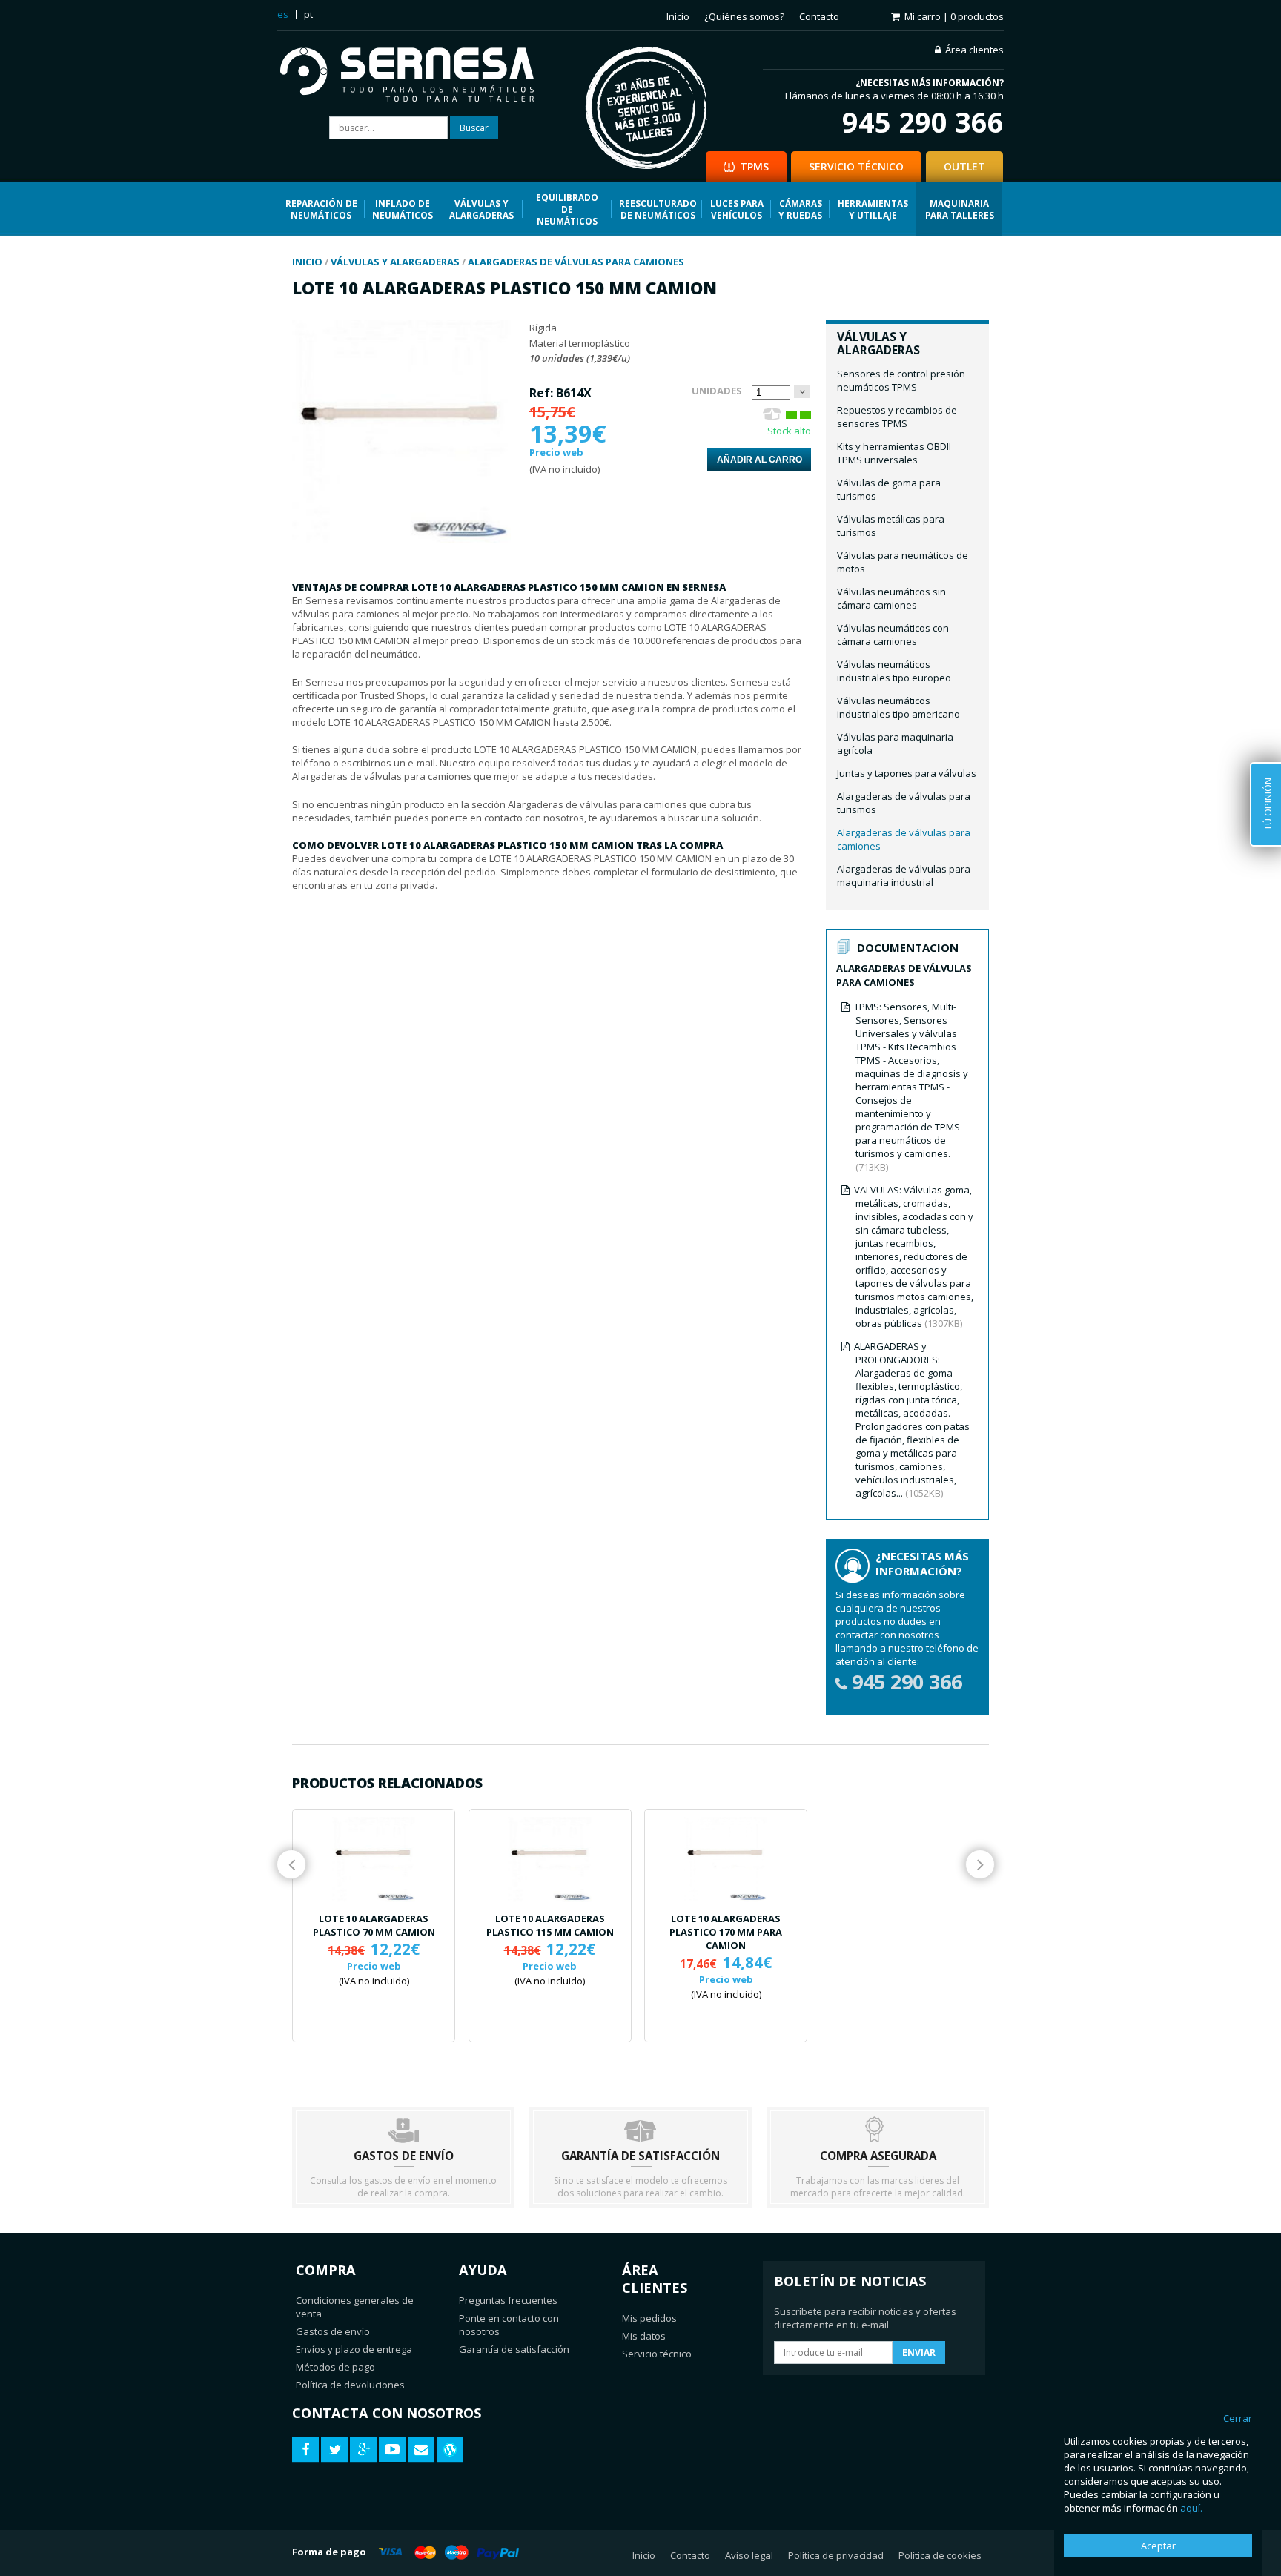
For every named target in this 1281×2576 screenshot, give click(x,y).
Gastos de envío (333, 2331)
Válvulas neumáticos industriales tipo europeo (894, 671)
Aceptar (1158, 2546)
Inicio (678, 16)
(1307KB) (914, 1256)
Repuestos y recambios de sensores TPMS (897, 417)
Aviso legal (749, 2555)
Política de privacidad (836, 2555)
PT (308, 14)
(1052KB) (912, 1420)
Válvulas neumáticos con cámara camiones (893, 635)
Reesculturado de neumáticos (658, 209)
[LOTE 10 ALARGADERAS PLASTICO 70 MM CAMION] (374, 1860)
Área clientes (974, 50)
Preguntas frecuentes (508, 2300)
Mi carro (954, 16)
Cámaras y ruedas (800, 209)
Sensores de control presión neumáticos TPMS (901, 380)
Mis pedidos (649, 2318)
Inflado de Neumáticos (403, 209)
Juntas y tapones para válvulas (907, 773)
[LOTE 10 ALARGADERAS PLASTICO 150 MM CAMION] (401, 539)
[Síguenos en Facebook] (305, 2450)
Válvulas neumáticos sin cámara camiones (891, 598)
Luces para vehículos (737, 209)
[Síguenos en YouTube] (392, 2450)
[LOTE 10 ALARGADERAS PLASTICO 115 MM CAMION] (550, 1860)
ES (283, 14)
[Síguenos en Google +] (363, 2450)
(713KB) (911, 1087)
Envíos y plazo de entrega (354, 2349)
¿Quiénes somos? (744, 16)
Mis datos (644, 2336)
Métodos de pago (335, 2367)
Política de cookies (940, 2555)
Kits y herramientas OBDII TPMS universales (894, 453)
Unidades (717, 391)
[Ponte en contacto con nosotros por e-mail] (421, 2450)
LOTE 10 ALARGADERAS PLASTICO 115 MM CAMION (550, 1925)
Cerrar (1238, 2418)
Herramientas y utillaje (873, 209)
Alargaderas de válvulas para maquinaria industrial (904, 875)
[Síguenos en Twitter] (334, 2450)
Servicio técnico (657, 2354)
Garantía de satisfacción (514, 2349)
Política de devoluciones (350, 2385)
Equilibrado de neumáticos (567, 209)
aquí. (1191, 2508)
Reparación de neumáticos (321, 209)
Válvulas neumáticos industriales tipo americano (898, 707)
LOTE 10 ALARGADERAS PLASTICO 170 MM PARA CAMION (726, 1932)
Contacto (819, 16)
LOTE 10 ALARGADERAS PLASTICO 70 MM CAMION (374, 1925)
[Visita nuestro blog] (450, 2450)
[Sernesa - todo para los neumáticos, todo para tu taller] (418, 76)
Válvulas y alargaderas (481, 209)
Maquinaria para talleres (960, 209)
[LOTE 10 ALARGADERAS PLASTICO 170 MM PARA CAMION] (726, 1860)
